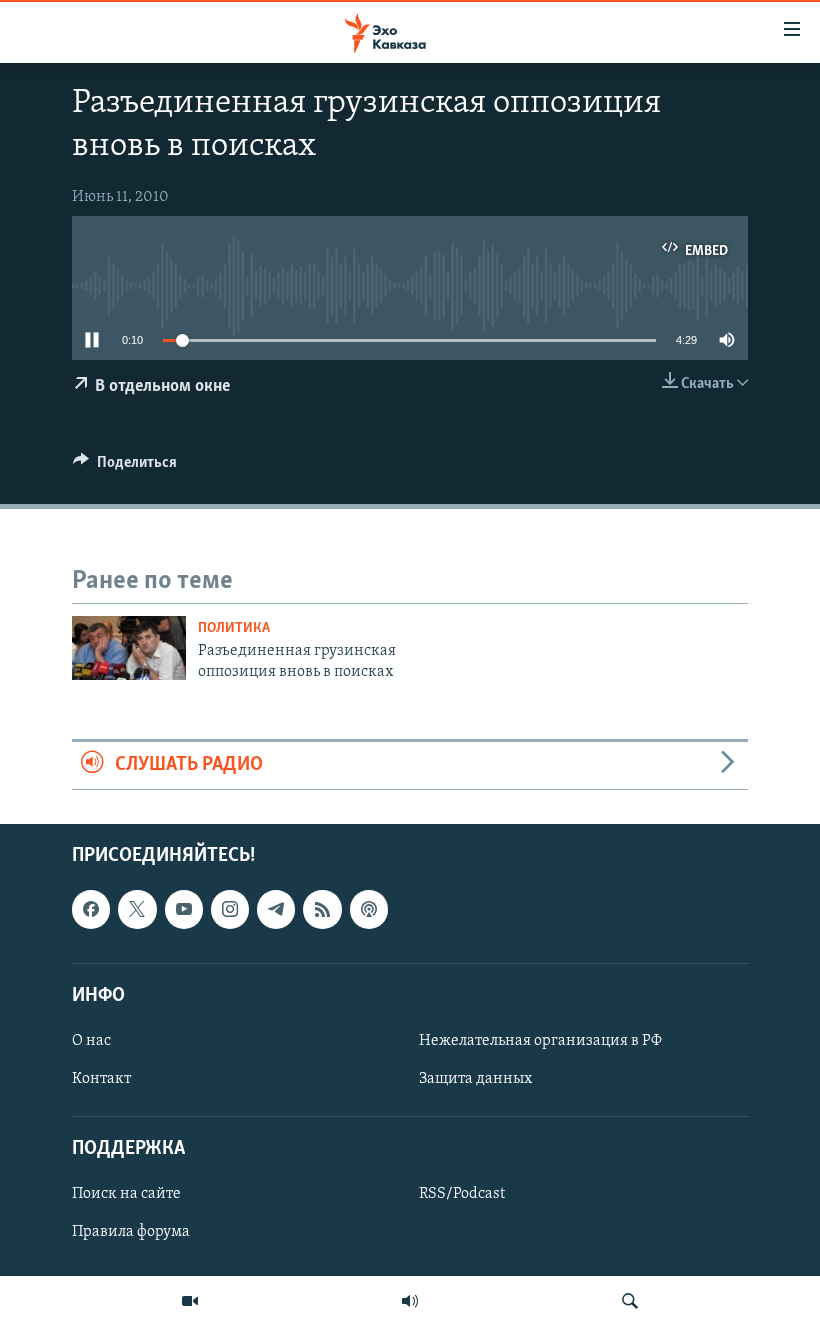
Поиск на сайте (126, 1194)
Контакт (101, 1079)
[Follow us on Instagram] (230, 909)
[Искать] (630, 1301)
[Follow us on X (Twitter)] (137, 909)
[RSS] (322, 909)
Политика (234, 628)
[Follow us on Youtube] (184, 909)
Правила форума (131, 1232)
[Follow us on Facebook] (91, 909)
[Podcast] (369, 909)
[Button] (125, 467)
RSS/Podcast (462, 1194)
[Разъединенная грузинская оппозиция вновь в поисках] (129, 648)
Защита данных (475, 1079)
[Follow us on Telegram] (276, 909)
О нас (91, 1041)
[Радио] (410, 1301)
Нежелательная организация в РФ (540, 1041)
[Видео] (190, 1301)
